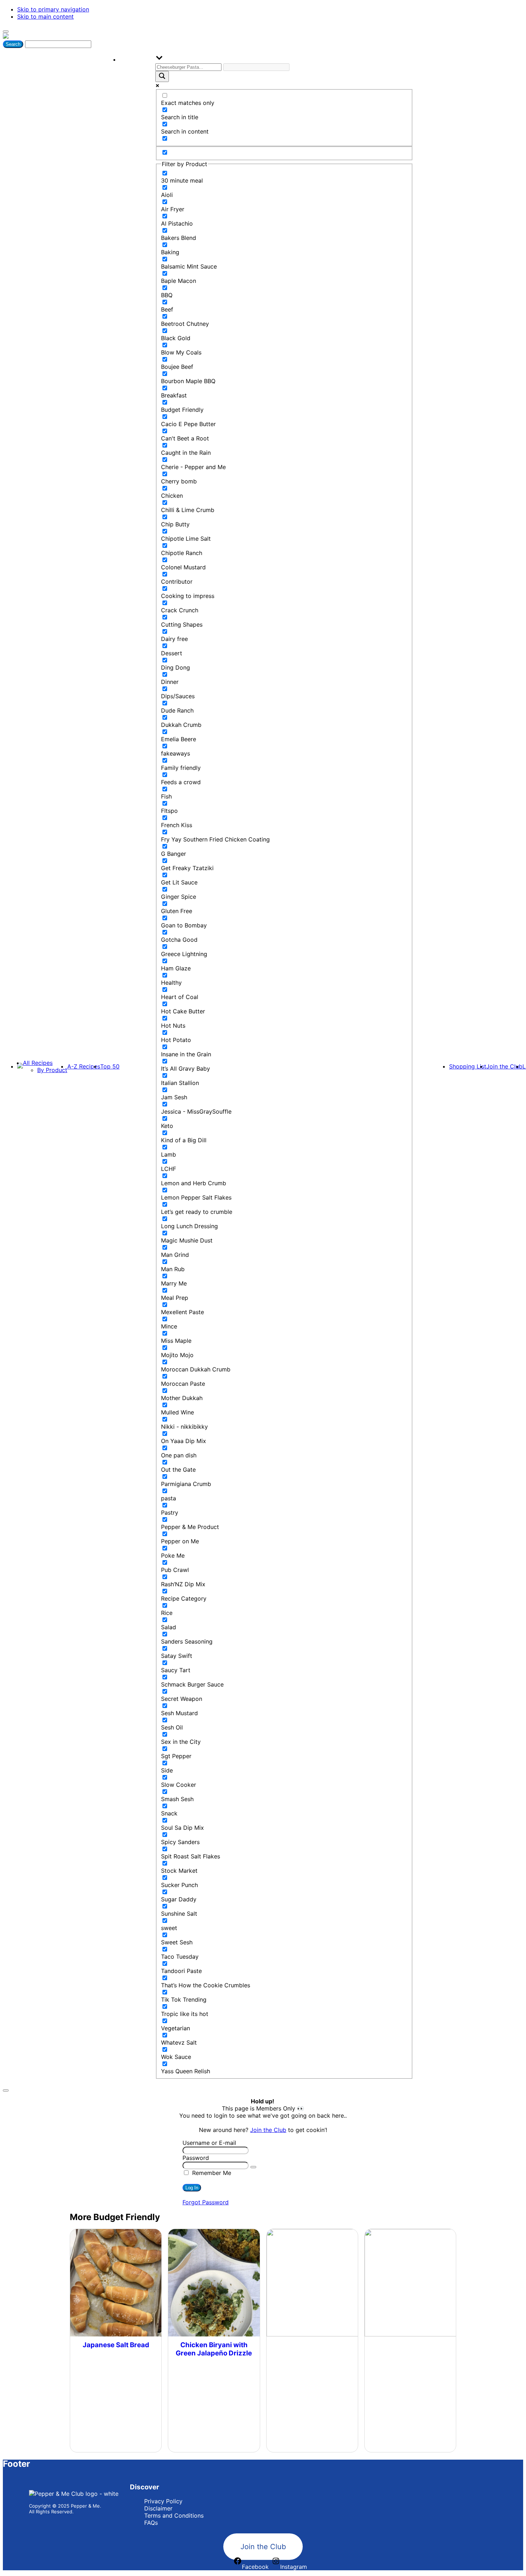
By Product (52, 1070)
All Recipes (38, 1063)
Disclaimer (158, 2508)
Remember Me (211, 2173)
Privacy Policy (163, 2501)
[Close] (6, 2090)
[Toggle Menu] (6, 32)
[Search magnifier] (162, 76)
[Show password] (253, 2167)
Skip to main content (45, 16)
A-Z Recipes (84, 1066)
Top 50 (110, 1066)
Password (196, 2158)
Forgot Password (206, 2202)
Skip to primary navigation (53, 9)
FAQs (151, 2523)
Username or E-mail (209, 2143)
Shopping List (468, 1066)
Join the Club (504, 1066)
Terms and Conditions (174, 2515)
